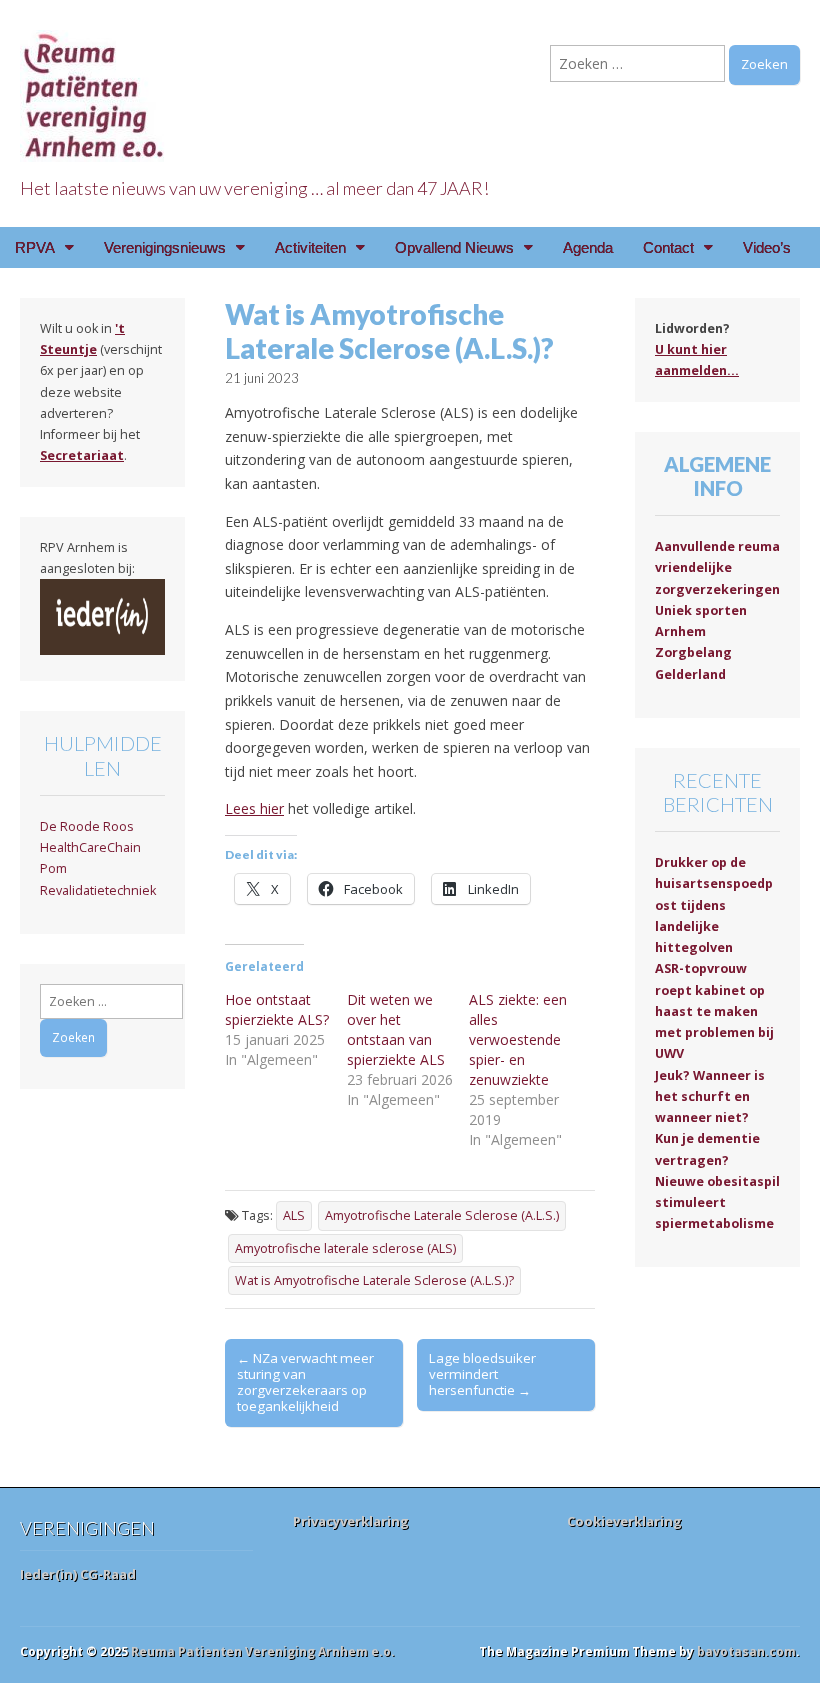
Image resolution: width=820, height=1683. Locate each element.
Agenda (588, 247)
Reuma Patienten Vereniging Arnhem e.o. (263, 1651)
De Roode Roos (87, 826)
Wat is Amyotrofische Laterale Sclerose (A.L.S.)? (374, 1280)
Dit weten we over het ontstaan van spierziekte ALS (396, 1029)
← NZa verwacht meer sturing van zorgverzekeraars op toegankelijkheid (305, 1382)
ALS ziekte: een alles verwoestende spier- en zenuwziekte (518, 1039)
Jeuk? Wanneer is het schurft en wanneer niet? (710, 1097)
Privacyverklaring (351, 1521)
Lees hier (254, 808)
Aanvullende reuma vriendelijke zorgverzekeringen (717, 568)
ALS (294, 1215)
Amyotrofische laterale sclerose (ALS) (345, 1248)
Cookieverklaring (624, 1521)
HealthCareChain (90, 847)
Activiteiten (310, 247)
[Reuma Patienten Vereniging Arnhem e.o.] (95, 84)
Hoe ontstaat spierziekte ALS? (277, 1009)
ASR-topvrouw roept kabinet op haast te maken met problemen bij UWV (714, 1011)
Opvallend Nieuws (454, 247)
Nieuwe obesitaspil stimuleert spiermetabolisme (717, 1203)
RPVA (35, 247)
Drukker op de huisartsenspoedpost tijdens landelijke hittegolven (714, 905)
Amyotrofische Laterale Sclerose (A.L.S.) (442, 1215)
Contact (668, 247)
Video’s (767, 247)
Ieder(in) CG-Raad (78, 1574)
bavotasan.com (746, 1651)
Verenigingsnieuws (165, 247)
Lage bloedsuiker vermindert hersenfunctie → (482, 1374)
